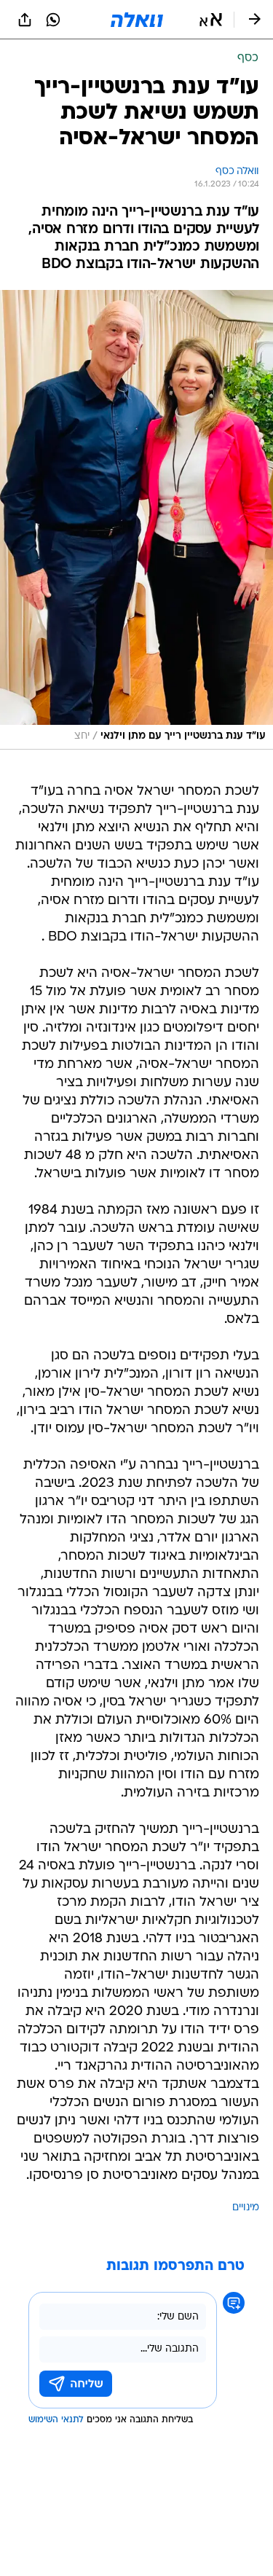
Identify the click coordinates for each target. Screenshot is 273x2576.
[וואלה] (137, 20)
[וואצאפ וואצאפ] (53, 20)
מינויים (246, 2208)
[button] (211, 20)
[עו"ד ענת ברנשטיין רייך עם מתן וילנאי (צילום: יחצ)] (136, 520)
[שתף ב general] (25, 20)
